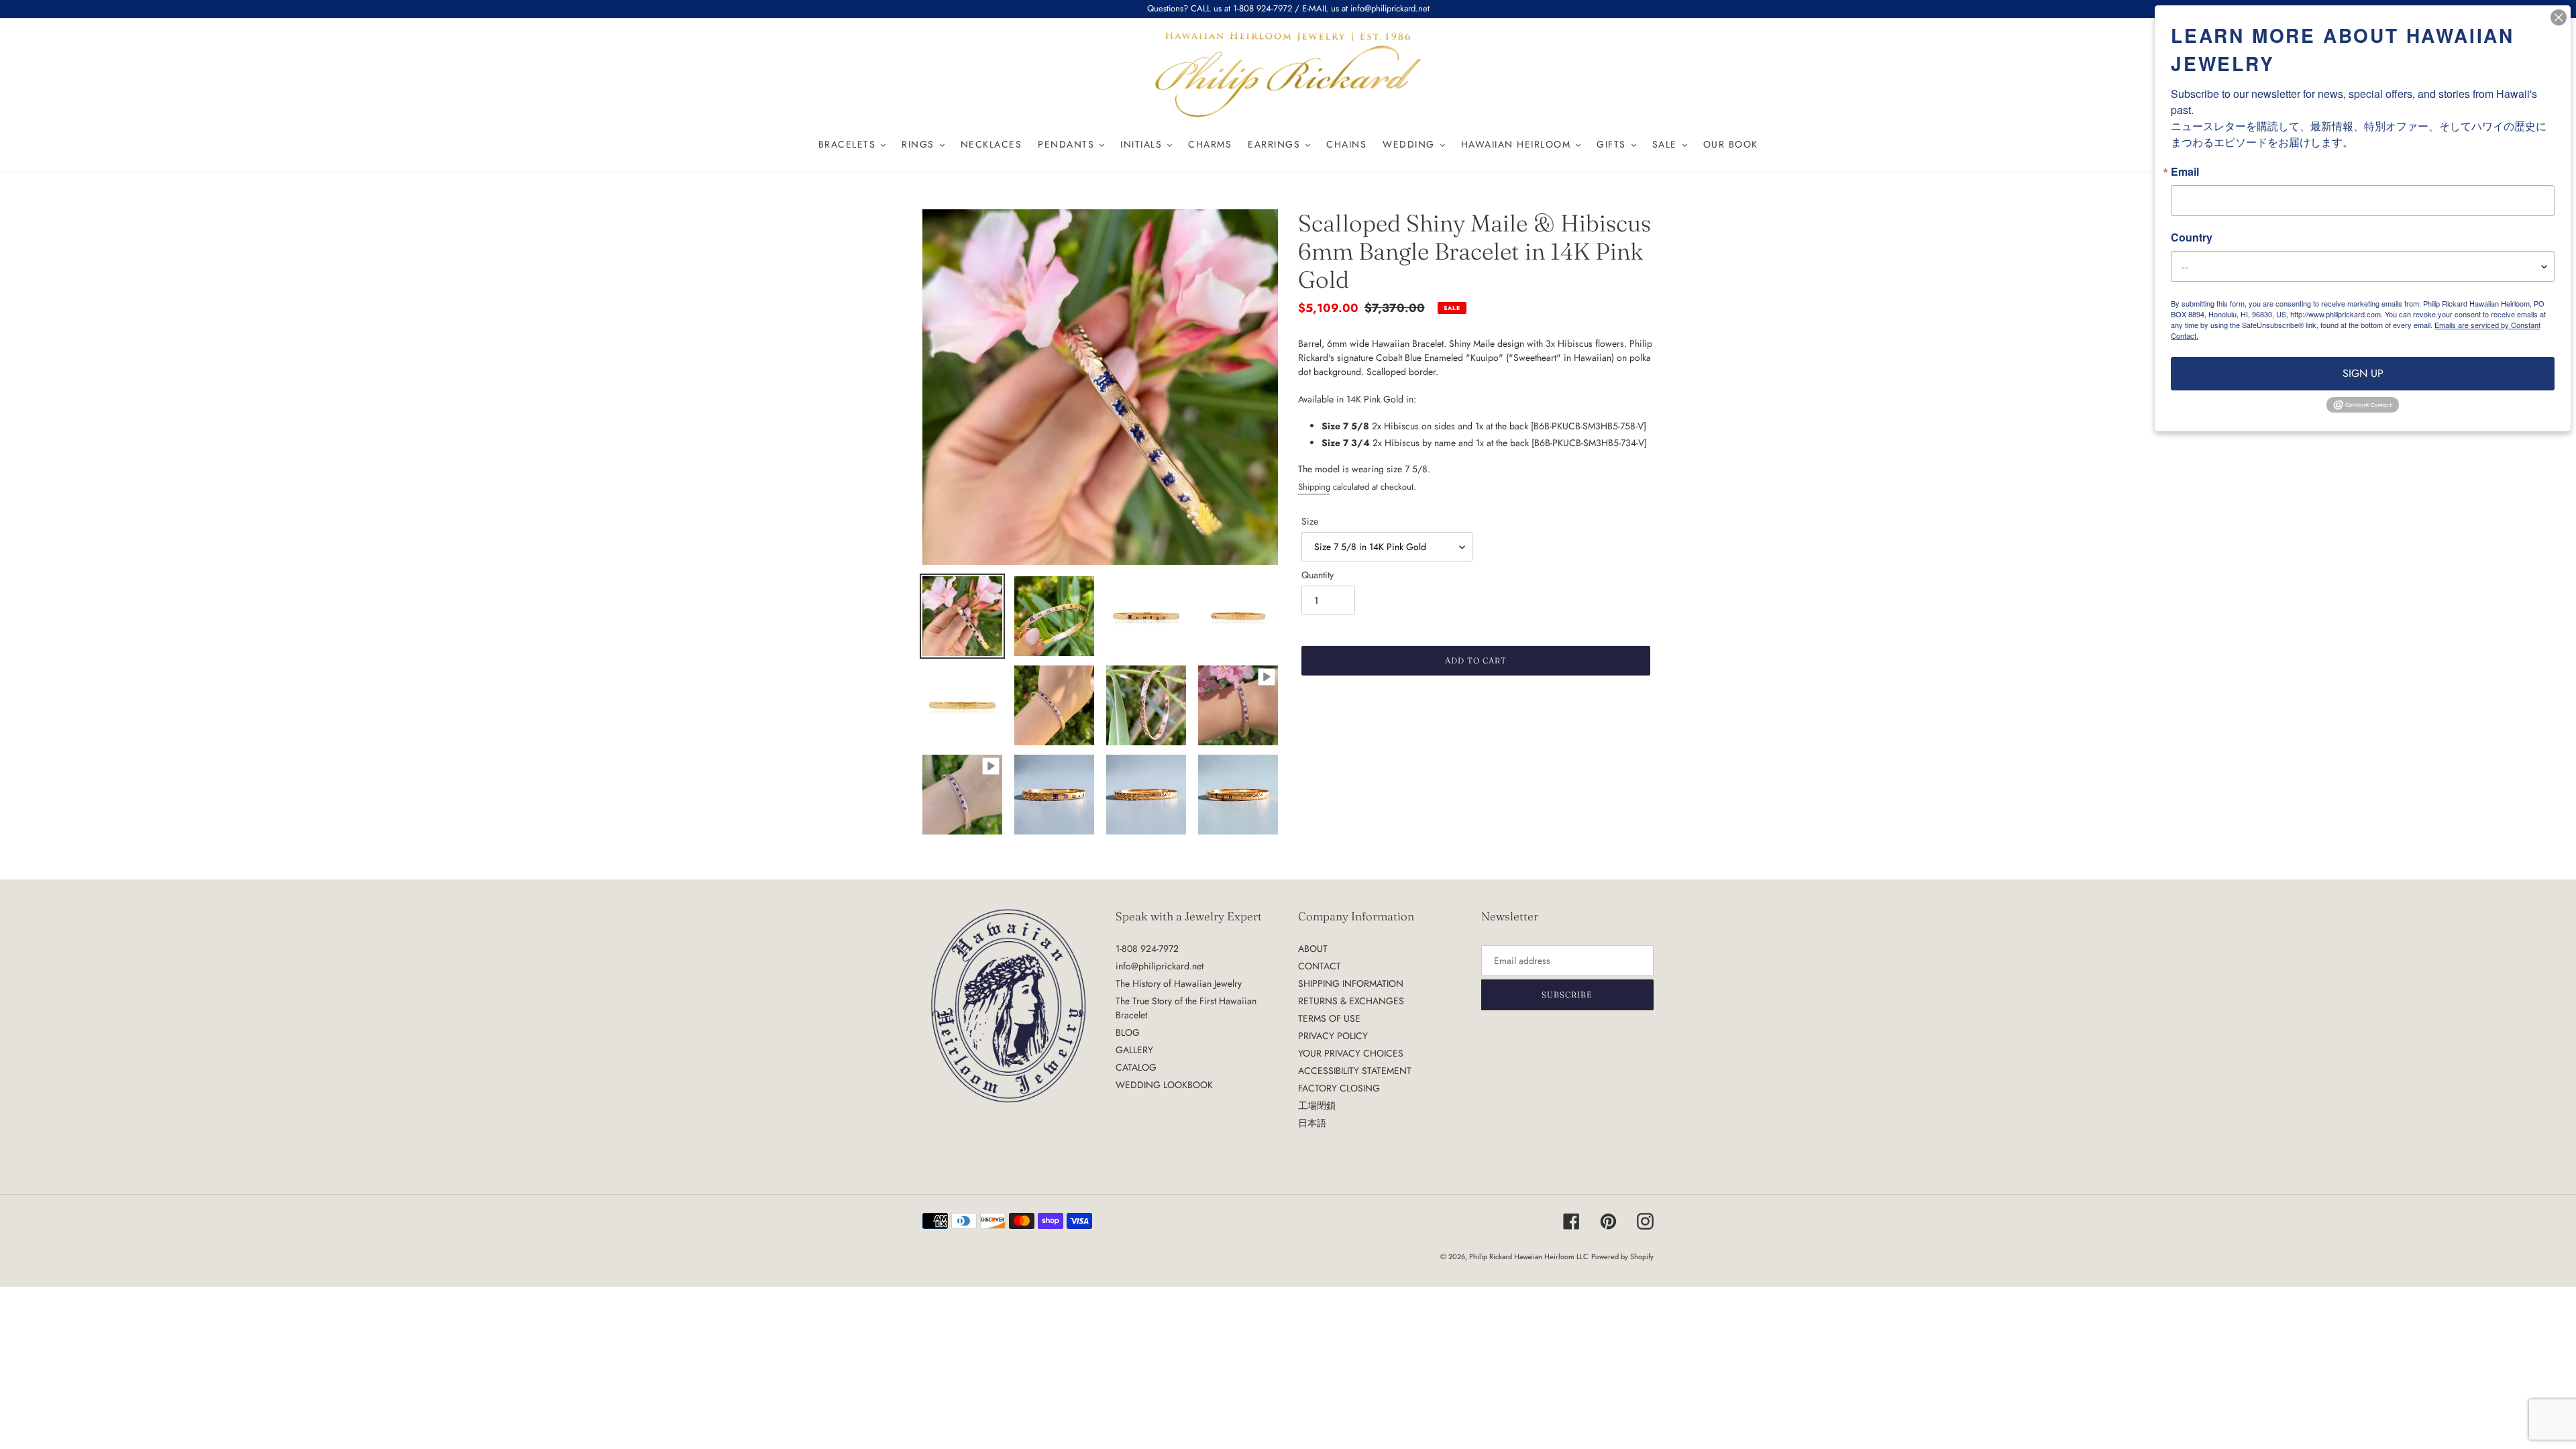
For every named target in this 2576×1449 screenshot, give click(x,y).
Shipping (1314, 487)
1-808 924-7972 (1147, 949)
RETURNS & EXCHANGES (1351, 1001)
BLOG (1128, 1032)
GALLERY (1134, 1050)
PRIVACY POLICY (1333, 1036)
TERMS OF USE (1329, 1018)
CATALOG (1136, 1067)
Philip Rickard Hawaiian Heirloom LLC (1529, 1256)
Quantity (1318, 575)
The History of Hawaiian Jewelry (1179, 983)
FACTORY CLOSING (1339, 1088)
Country (2192, 237)
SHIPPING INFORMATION (1351, 983)
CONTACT (1320, 966)
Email (2185, 172)
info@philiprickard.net (1160, 966)
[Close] (2559, 17)
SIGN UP (2363, 373)
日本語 (1312, 1123)
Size (1310, 521)
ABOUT (1313, 949)
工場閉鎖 (1317, 1106)
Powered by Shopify (1622, 1256)
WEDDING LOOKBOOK (1164, 1085)
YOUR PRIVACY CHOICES (1351, 1053)
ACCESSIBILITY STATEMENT (1355, 1071)
